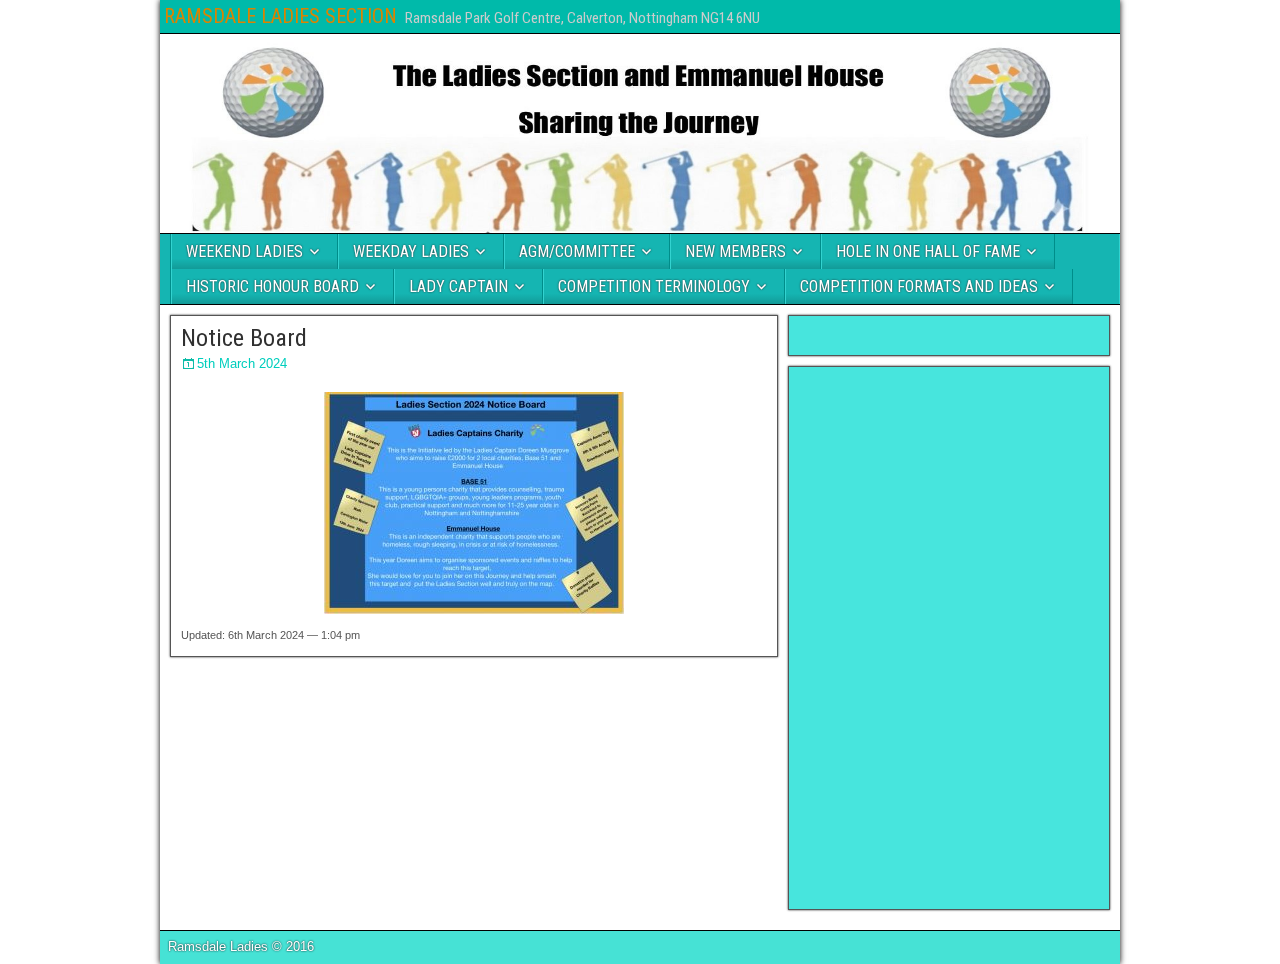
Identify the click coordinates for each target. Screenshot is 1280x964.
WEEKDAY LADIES (411, 251)
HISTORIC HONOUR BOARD (272, 286)
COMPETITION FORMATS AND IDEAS (919, 286)
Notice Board (244, 338)
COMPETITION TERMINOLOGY (654, 286)
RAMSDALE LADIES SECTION (280, 16)
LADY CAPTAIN (458, 286)
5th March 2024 (242, 363)
